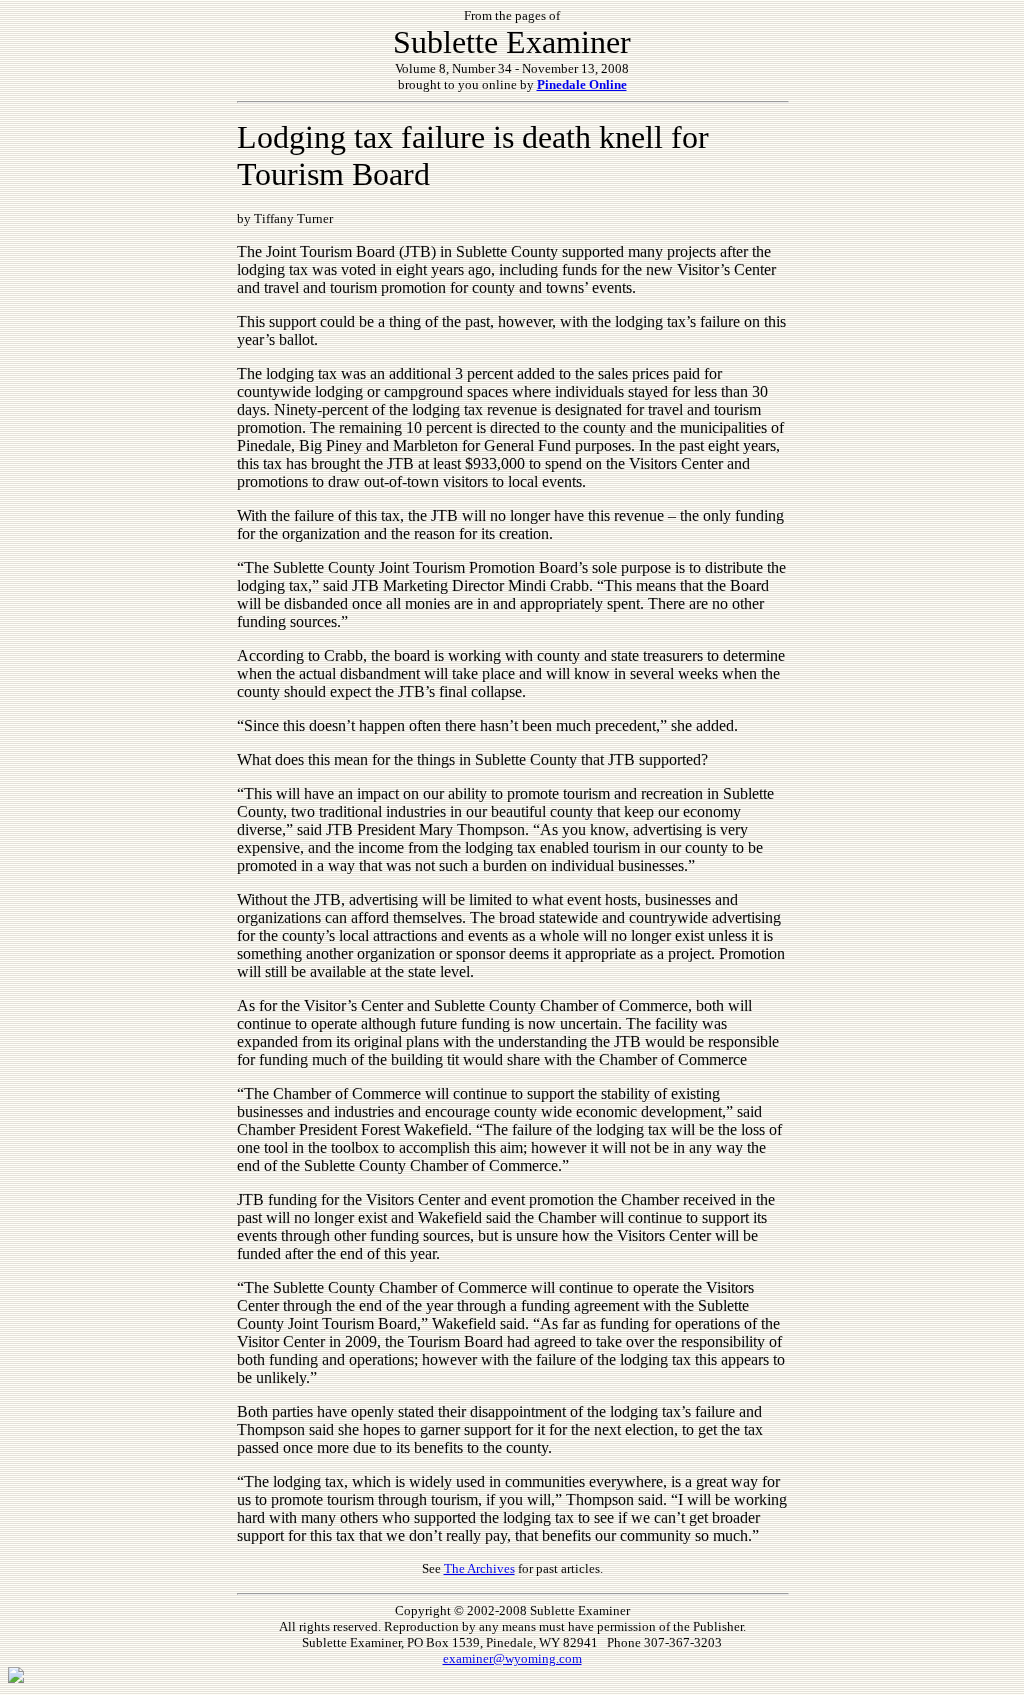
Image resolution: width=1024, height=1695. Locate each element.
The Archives (479, 1568)
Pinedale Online (582, 84)
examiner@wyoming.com (512, 1658)
